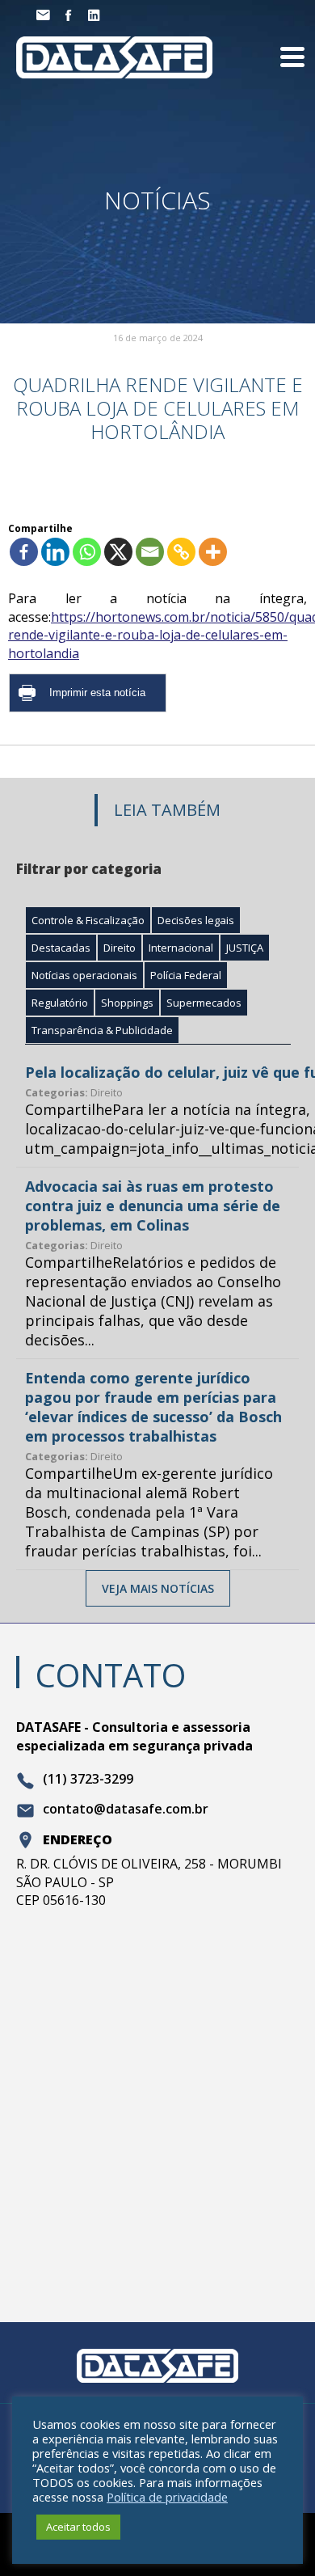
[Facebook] (24, 552)
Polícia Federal (186, 975)
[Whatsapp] (87, 552)
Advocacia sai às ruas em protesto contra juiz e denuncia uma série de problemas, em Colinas (153, 1206)
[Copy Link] (181, 552)
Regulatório (60, 1003)
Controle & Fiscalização (88, 920)
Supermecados (204, 1003)
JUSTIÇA (245, 948)
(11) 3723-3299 (88, 1780)
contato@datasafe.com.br (126, 1810)
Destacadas (61, 948)
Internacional (181, 948)
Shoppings (127, 1003)
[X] (118, 552)
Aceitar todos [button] (78, 2527)
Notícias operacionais (84, 975)
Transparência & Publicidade (102, 1030)
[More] (213, 552)
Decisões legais (196, 920)
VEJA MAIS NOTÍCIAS (158, 1588)
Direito (120, 948)
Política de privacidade (167, 2497)
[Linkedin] (55, 552)
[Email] (150, 552)
